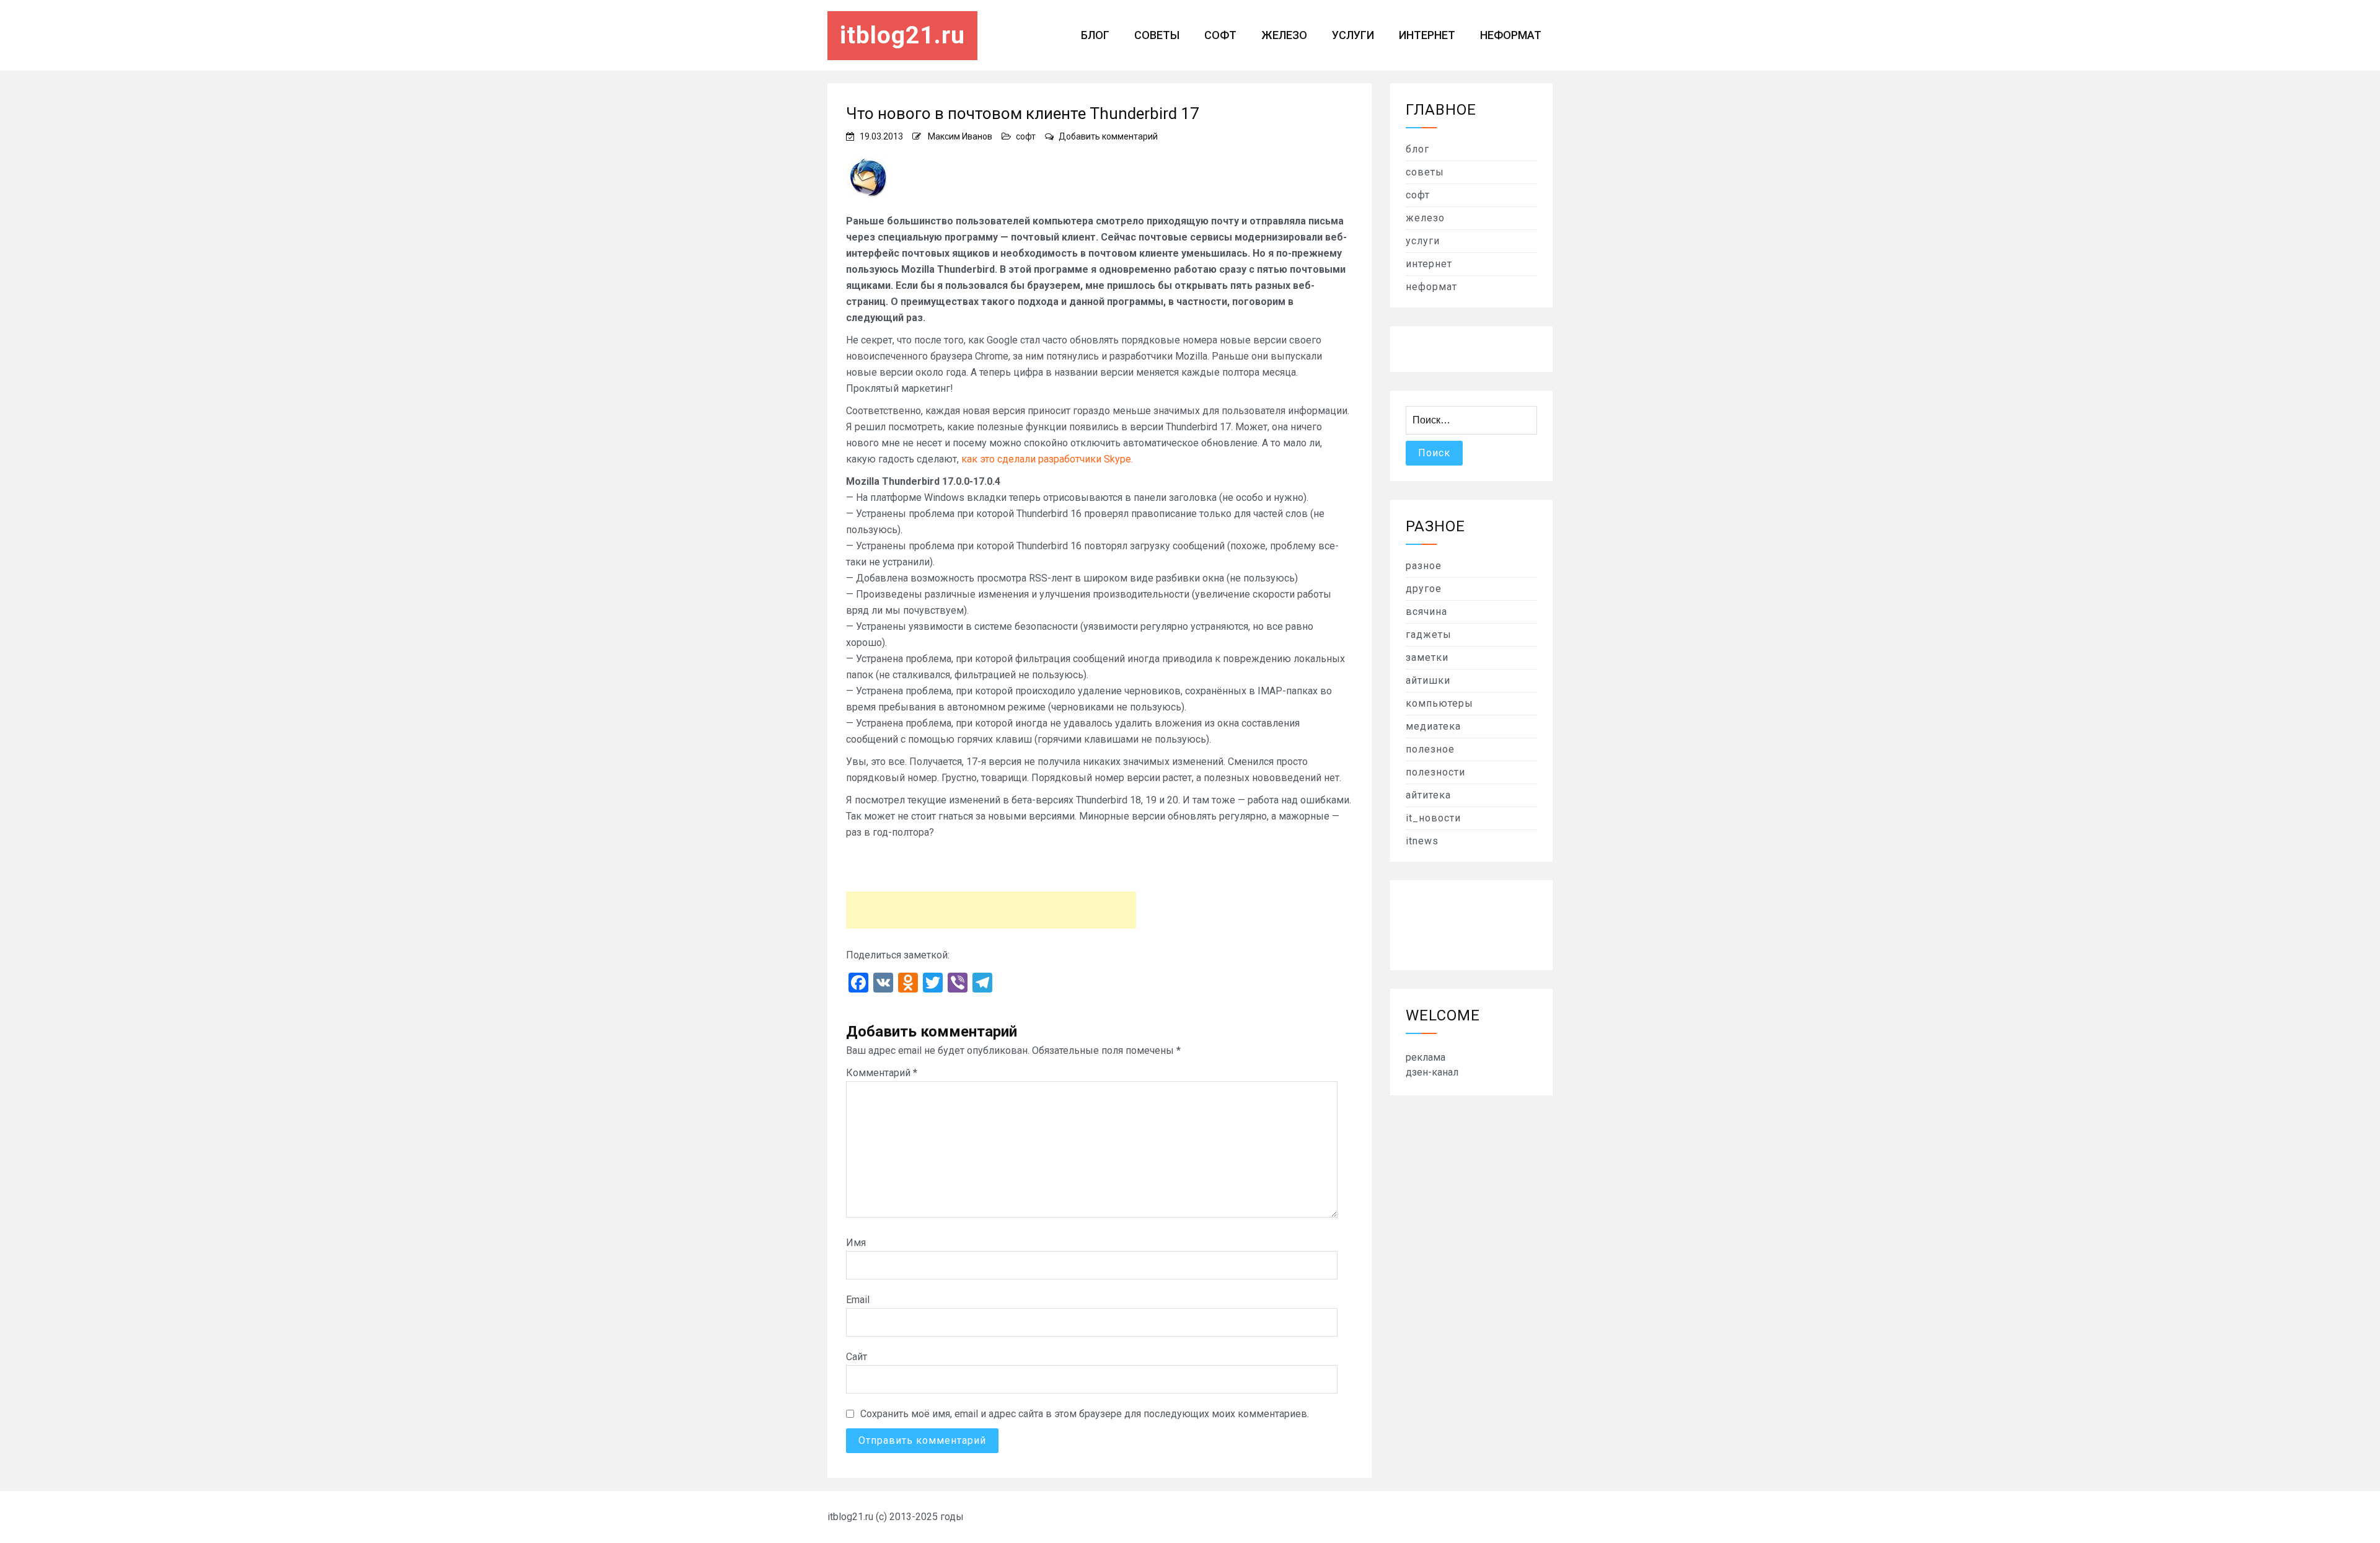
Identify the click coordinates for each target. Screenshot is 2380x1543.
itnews (1422, 841)
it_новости (1433, 818)
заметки (1427, 657)
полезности (1435, 772)
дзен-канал (1432, 1072)
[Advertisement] (991, 910)
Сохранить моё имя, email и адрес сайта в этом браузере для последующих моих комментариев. (1085, 1414)
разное (1424, 566)
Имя (856, 1243)
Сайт (857, 1357)
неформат (1511, 35)
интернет (1427, 35)
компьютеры (1439, 703)
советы (1157, 35)
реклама (1426, 1057)
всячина (1426, 612)
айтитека (1428, 795)
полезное (1430, 749)
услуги (1353, 35)
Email (858, 1300)
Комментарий (882, 1073)
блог (1095, 35)
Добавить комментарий (1108, 136)
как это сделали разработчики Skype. (1047, 459)
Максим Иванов (960, 136)
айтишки (1428, 680)
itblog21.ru (902, 35)
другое (1424, 589)
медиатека (1433, 726)
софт (1220, 35)
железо (1284, 35)
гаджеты (1429, 634)
